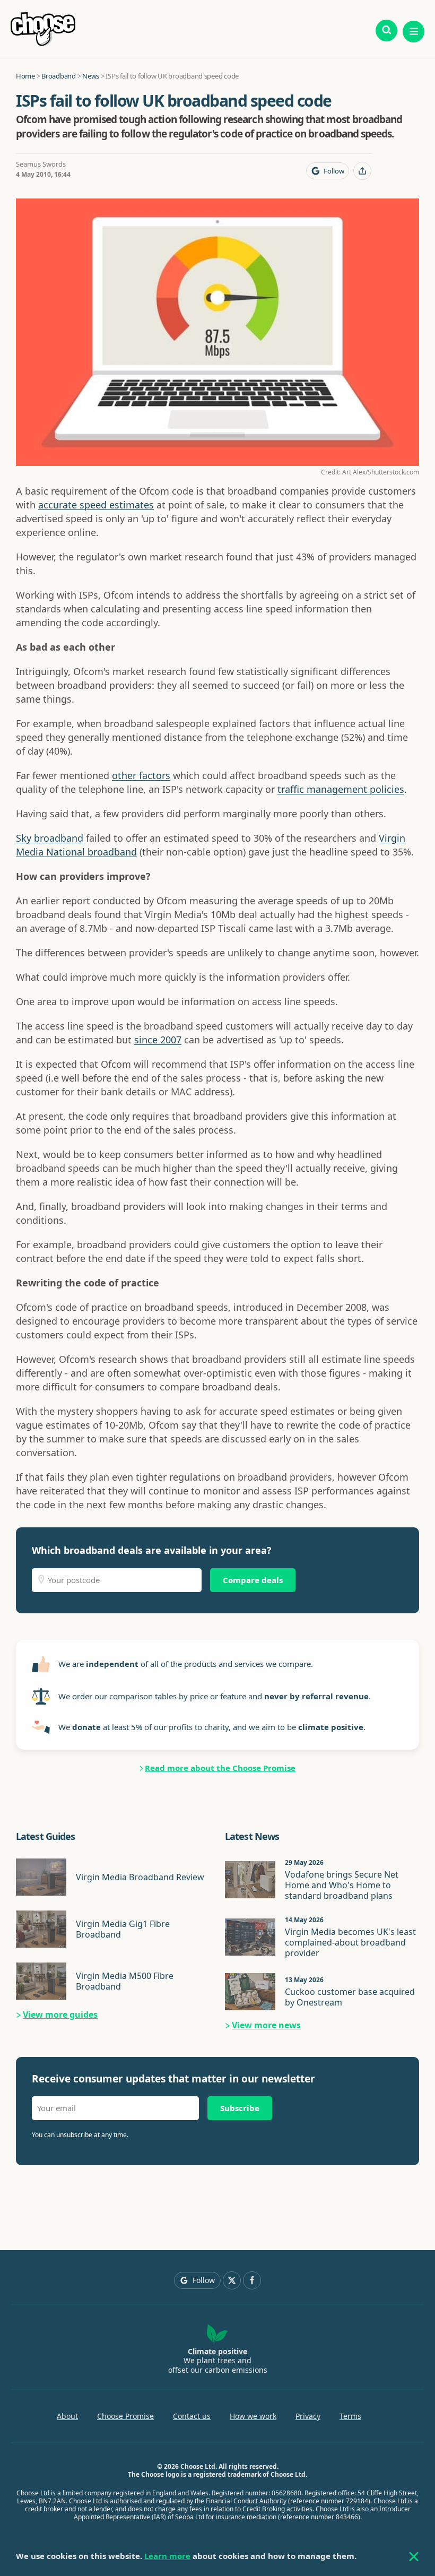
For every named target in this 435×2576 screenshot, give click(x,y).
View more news (266, 2025)
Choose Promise (125, 2416)
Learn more (167, 2556)
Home (25, 76)
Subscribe (240, 2108)
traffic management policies (341, 789)
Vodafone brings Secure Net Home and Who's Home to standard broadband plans (342, 1885)
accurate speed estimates (96, 505)
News (91, 76)
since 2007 (158, 1040)
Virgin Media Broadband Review (140, 1877)
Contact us (192, 2416)
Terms (350, 2416)
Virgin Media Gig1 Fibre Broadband (123, 1929)
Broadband (59, 76)
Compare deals (253, 1580)
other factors (141, 775)
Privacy (308, 2416)
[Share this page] (362, 171)
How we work (253, 2416)
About (67, 2416)
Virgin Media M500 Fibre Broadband (125, 1981)
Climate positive (217, 2351)
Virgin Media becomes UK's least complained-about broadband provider (350, 1942)
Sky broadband (50, 838)
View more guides (60, 2015)
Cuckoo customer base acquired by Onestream (350, 1997)
